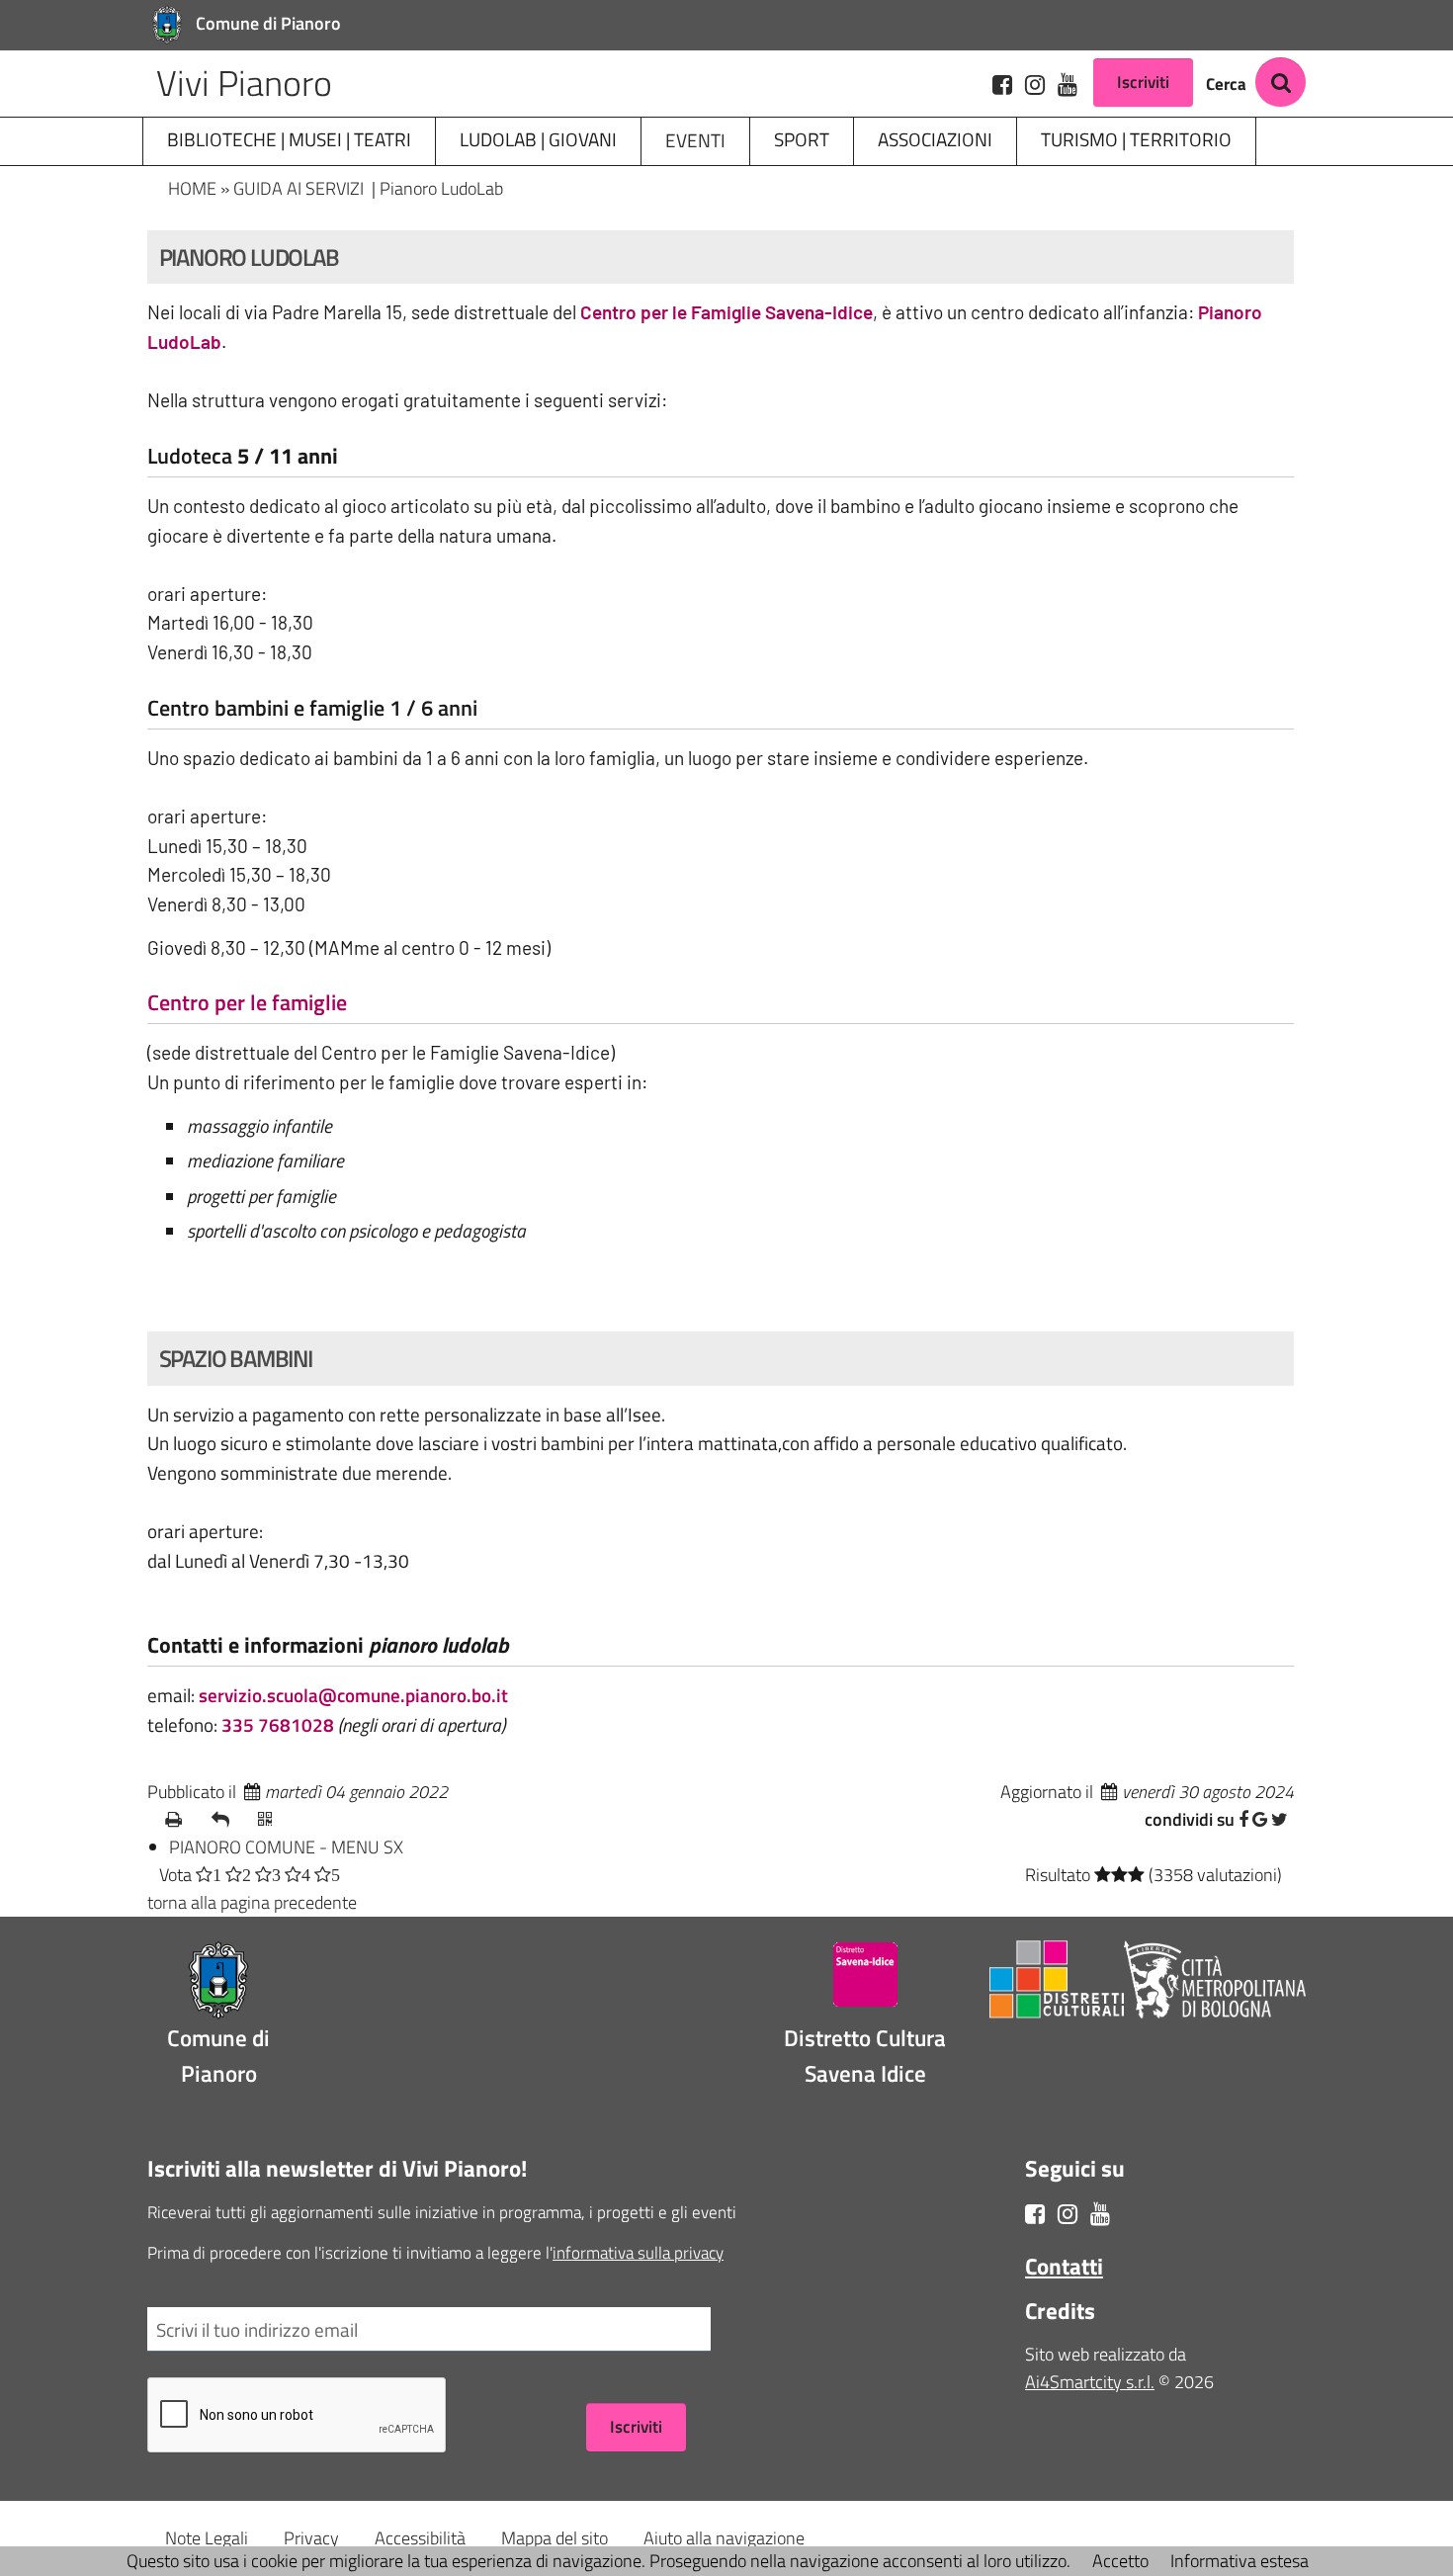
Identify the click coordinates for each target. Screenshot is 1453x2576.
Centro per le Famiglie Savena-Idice (726, 312)
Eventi (695, 140)
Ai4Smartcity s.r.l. (1090, 2382)
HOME (192, 188)
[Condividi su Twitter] (1280, 1819)
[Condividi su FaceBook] (1243, 1819)
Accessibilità (420, 2538)
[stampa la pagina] (182, 1820)
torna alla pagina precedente (252, 1902)
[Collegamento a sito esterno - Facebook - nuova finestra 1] (1035, 2213)
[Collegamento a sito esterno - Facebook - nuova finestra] (1002, 84)
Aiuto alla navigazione (724, 2538)
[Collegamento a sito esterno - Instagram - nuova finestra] (1035, 84)
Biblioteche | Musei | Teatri (289, 139)
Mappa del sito (555, 2538)
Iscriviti (1143, 82)
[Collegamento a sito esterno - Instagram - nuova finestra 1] (1068, 2213)
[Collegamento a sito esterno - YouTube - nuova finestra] (1068, 84)
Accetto (1120, 2561)
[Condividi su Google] (1260, 1819)
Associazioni (935, 139)
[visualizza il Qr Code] (275, 1820)
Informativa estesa (1239, 2561)
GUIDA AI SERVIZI (300, 188)
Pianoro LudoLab (441, 188)
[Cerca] (1281, 82)
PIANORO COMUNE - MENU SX (286, 1847)
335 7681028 (278, 1724)
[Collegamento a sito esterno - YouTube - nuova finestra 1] (1100, 2213)
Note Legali (207, 2538)
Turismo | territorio (1136, 139)
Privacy (311, 2538)
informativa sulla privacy (638, 2252)
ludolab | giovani (538, 139)
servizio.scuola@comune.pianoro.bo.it (353, 1695)
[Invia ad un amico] (229, 1820)
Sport (802, 139)
